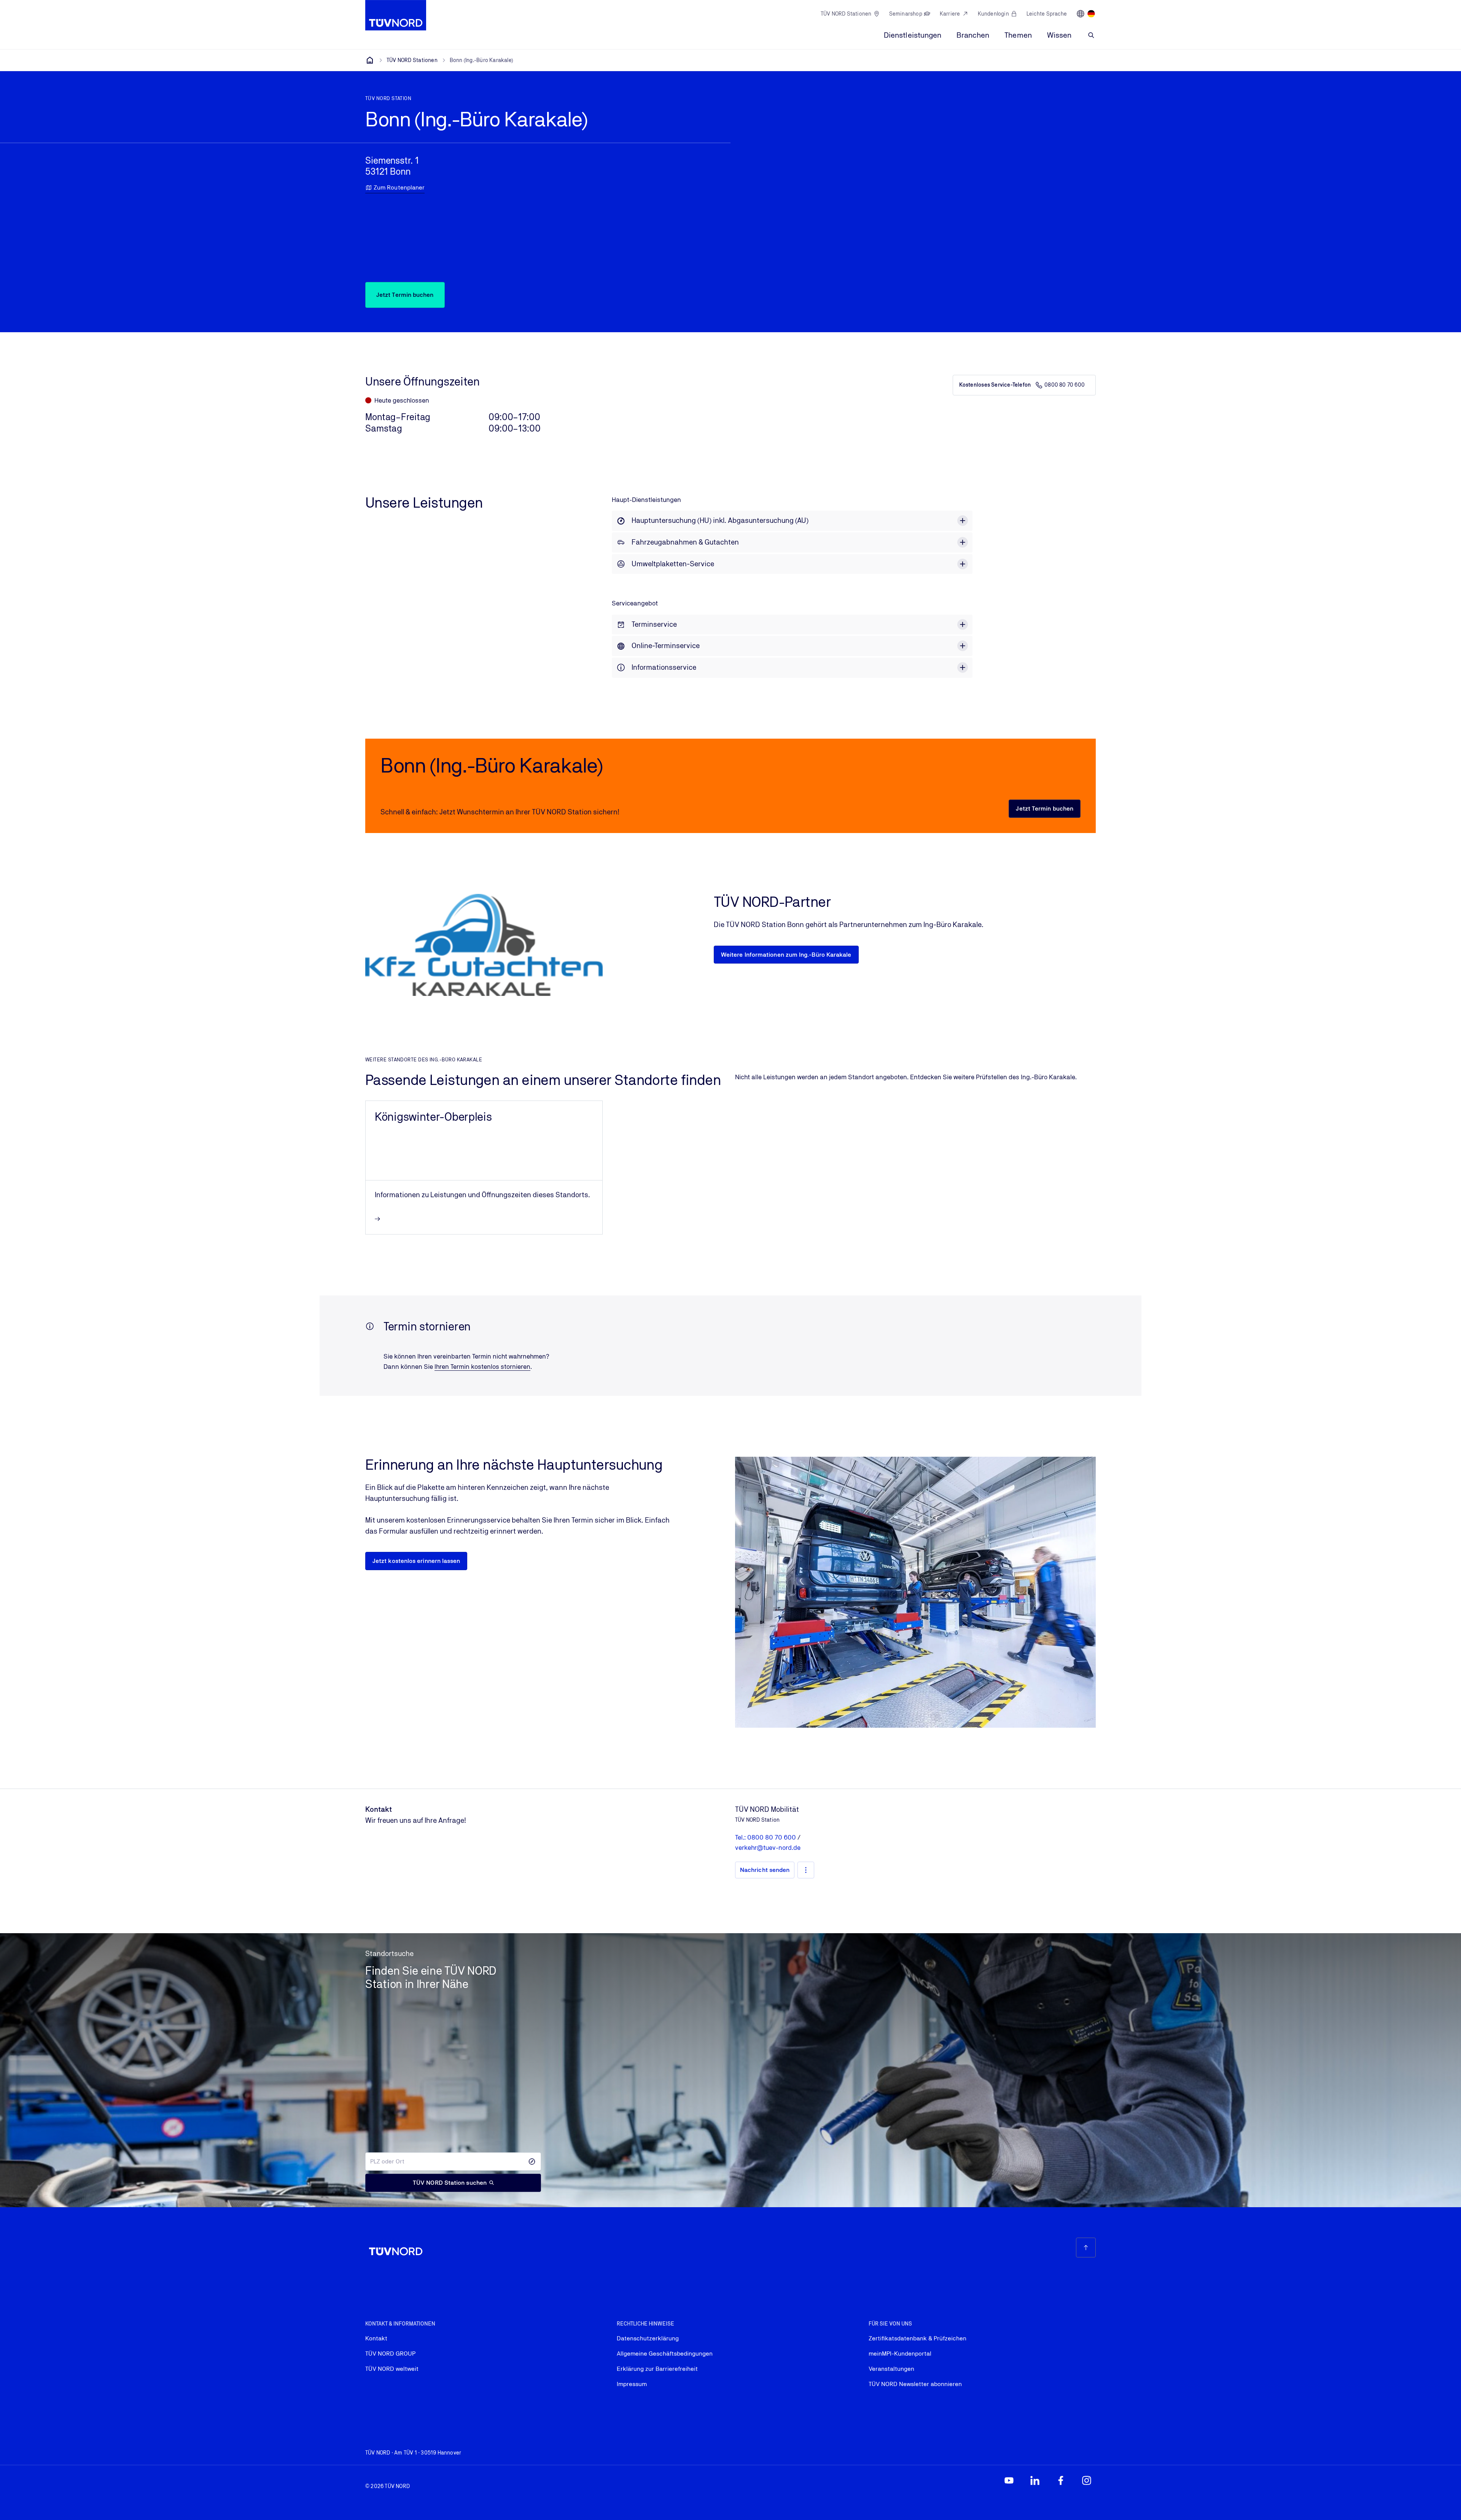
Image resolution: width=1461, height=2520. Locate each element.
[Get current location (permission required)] (532, 2162)
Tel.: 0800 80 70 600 (766, 1837)
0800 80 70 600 (1065, 385)
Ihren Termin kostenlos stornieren (482, 1367)
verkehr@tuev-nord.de (768, 1848)
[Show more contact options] (806, 1870)
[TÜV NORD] (370, 60)
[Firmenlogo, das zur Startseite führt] (396, 15)
